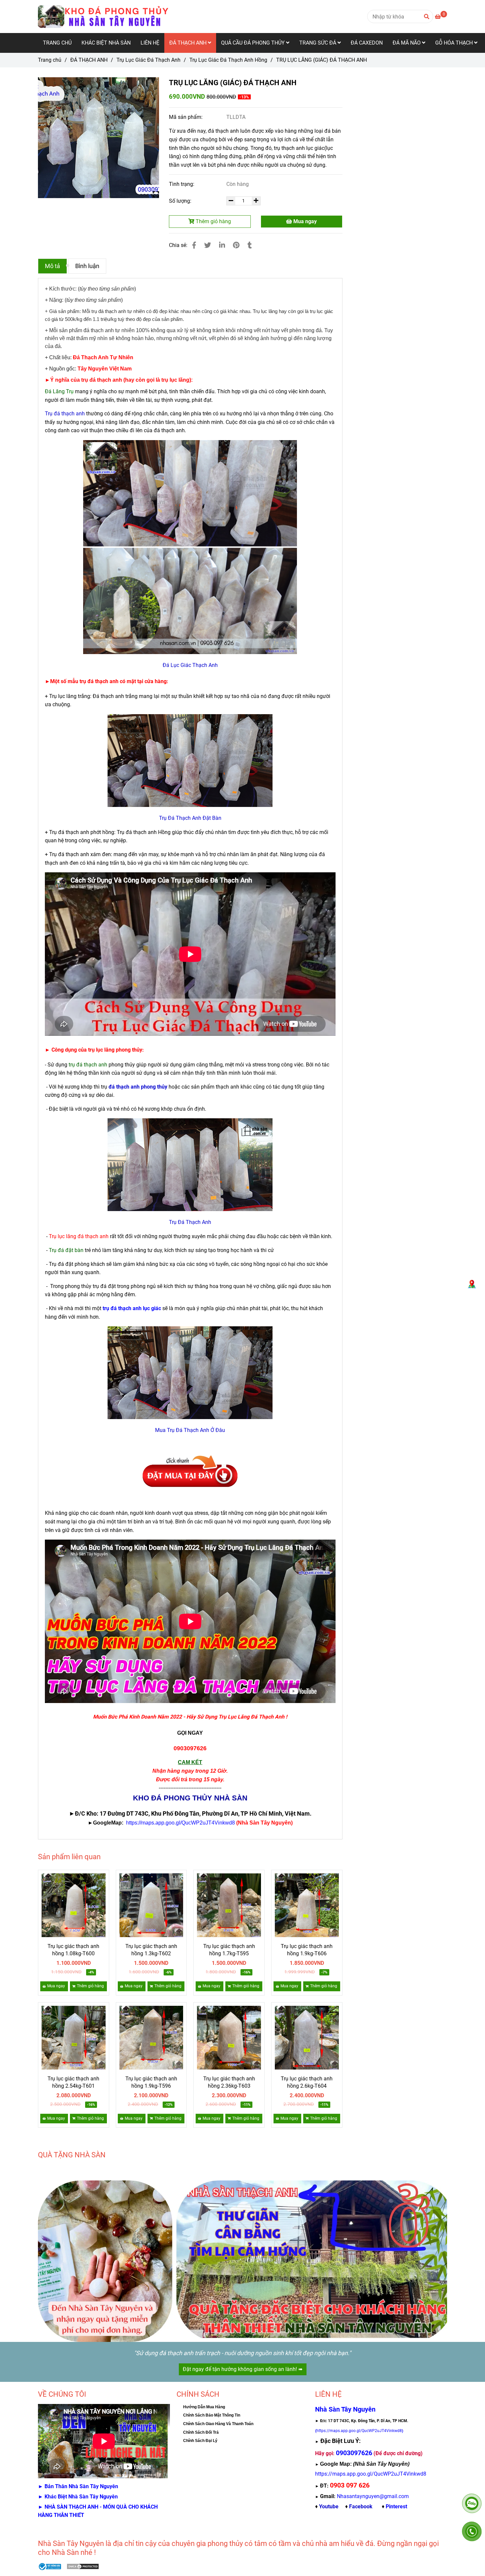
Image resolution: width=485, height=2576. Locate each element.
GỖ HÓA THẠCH (455, 43)
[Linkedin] (222, 245)
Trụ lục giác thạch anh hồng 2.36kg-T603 (229, 2082)
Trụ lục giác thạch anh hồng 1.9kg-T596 (151, 2082)
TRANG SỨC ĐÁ (318, 43)
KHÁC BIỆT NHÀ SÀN (106, 43)
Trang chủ (50, 60)
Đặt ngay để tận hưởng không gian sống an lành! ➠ (243, 2369)
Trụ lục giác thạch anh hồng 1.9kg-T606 (307, 1950)
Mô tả (52, 266)
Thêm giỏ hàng (213, 221)
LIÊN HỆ (150, 43)
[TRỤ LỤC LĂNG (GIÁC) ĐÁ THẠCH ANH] (104, 17)
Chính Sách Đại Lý (200, 2441)
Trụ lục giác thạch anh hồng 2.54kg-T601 (73, 2082)
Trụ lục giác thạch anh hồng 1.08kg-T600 (73, 1950)
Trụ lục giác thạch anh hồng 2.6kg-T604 (307, 2082)
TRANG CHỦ (57, 43)
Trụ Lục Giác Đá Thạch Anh (148, 60)
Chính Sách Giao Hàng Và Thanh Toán (218, 2424)
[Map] (472, 1284)
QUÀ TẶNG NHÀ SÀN (72, 2155)
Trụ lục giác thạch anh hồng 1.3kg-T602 (151, 1950)
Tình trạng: (182, 184)
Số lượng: (181, 201)
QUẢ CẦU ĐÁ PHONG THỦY (254, 43)
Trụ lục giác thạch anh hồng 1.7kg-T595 (229, 1950)
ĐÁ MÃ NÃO (407, 43)
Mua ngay (304, 221)
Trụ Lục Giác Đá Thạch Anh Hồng (228, 60)
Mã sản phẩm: (186, 117)
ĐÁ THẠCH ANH (189, 43)
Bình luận (87, 266)
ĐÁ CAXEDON (367, 43)
